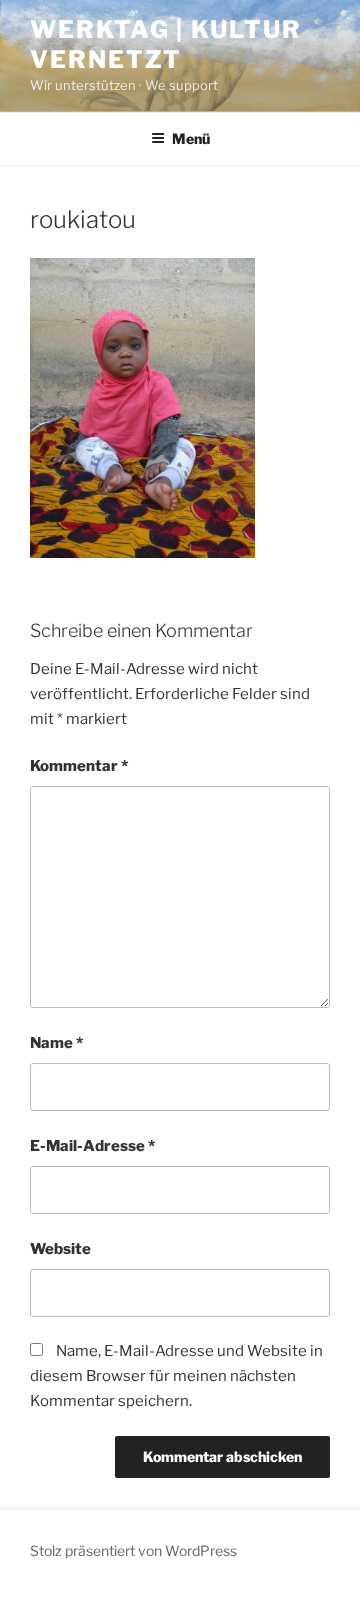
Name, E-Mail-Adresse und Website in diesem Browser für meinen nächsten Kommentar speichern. (176, 1376)
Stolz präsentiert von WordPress (133, 1550)
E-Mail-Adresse (92, 1146)
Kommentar (79, 766)
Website (60, 1249)
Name (56, 1043)
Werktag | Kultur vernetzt (166, 44)
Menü (191, 138)
